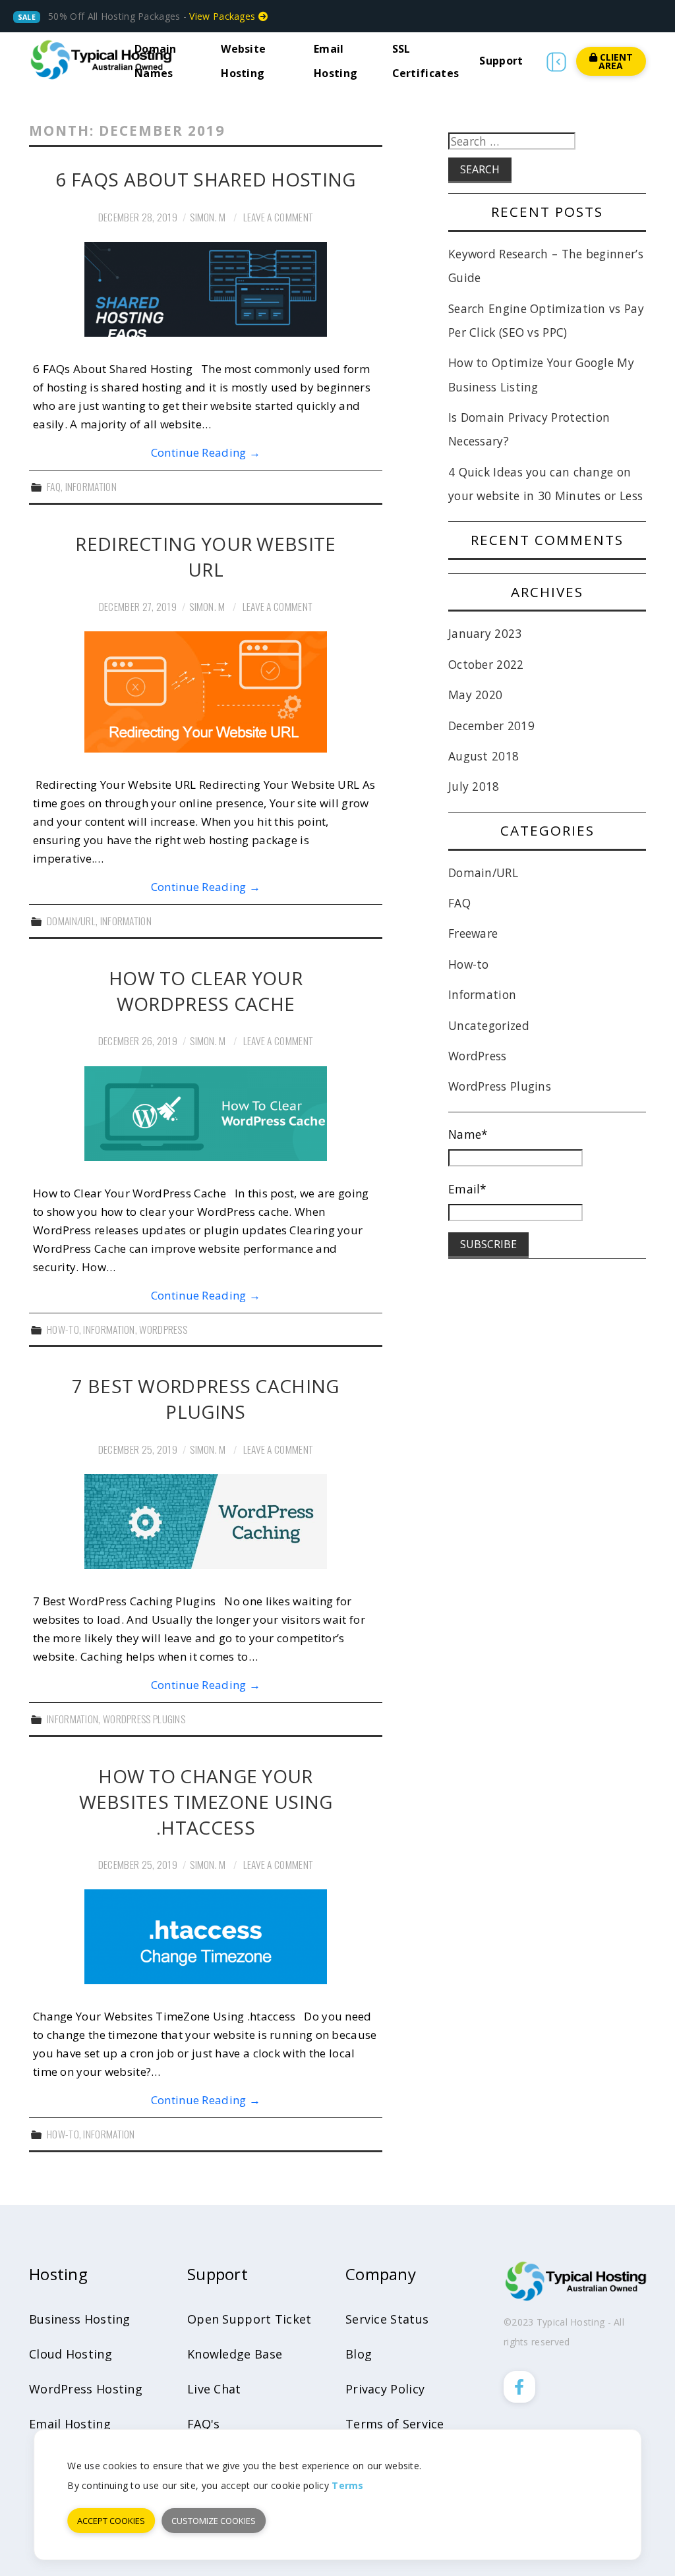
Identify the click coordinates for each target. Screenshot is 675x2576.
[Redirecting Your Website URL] (206, 692)
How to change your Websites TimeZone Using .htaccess (206, 1802)
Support (501, 61)
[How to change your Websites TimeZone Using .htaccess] (206, 1937)
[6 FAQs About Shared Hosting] (206, 289)
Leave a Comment (279, 217)
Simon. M (208, 217)
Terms (348, 2485)
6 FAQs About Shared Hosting (205, 179)
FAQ (54, 486)
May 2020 (475, 695)
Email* (468, 1189)
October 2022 (486, 664)
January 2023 (485, 633)
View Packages (223, 16)
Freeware (473, 933)
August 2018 (484, 756)
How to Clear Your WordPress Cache (206, 991)
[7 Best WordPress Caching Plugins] (206, 1522)
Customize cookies (214, 2521)
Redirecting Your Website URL (205, 557)
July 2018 (474, 786)
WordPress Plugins (144, 1719)
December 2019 (491, 726)
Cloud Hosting (71, 2354)
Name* (468, 1134)
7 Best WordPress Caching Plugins (205, 1399)
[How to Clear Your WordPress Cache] (206, 1114)
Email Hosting (70, 2424)
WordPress (163, 1329)
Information (91, 486)
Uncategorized (489, 1025)
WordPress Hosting (86, 2389)
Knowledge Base (235, 2354)
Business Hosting (80, 2319)
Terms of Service (395, 2424)
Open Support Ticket (249, 2319)
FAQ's (204, 2424)
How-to (63, 1329)
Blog (359, 2354)
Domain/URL (71, 921)
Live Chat (214, 2389)
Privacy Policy (385, 2389)
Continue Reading (206, 452)
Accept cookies (111, 2521)
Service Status (387, 2319)
